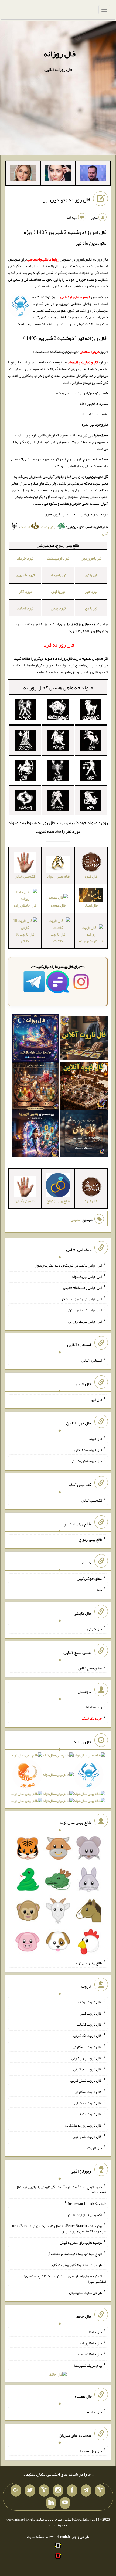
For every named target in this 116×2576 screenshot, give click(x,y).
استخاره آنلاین (92, 1360)
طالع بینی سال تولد (88, 1963)
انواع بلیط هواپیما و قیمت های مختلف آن (74, 2254)
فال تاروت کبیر (91, 2013)
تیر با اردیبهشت (58, 558)
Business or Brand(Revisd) (86, 2203)
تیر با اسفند (25, 608)
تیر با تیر (91, 575)
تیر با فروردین (91, 558)
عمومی (76, 1220)
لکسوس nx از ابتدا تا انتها (84, 2214)
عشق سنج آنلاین (90, 1668)
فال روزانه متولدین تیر (67, 200)
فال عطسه (58, 905)
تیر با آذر (25, 591)
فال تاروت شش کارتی (86, 2080)
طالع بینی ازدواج (91, 1539)
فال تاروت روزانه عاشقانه (83, 2125)
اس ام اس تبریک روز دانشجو (82, 1299)
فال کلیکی (95, 1629)
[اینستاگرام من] (58, 2491)
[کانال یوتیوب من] (65, 2503)
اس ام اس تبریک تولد (87, 1276)
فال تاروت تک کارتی (88, 2036)
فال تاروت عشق (90, 2114)
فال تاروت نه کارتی (88, 2092)
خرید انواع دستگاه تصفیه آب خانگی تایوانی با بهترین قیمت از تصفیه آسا (61, 2189)
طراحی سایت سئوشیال (86, 2293)
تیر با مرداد (58, 575)
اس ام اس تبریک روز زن (85, 1310)
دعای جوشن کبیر (90, 1578)
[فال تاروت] (84, 1039)
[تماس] (44, 2491)
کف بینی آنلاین (92, 1500)
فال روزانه (59, 54)
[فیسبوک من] (72, 2491)
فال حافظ (95, 2332)
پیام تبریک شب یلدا (88, 2365)
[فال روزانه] (36, 1039)
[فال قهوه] (84, 1087)
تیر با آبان (58, 591)
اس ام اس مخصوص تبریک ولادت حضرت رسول (68, 1265)
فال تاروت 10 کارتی (25, 938)
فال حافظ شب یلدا (89, 2354)
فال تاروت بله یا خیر (88, 2137)
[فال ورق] (36, 1135)
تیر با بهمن (58, 608)
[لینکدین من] (51, 2503)
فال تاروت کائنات (58, 938)
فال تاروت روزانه (90, 2002)
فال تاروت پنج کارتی (88, 2069)
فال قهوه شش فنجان (87, 1461)
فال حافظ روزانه (91, 2343)
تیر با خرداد (25, 558)
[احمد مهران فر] (93, 174)
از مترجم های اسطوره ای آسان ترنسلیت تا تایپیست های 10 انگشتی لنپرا (63, 2279)
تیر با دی (91, 608)
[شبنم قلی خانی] (23, 174)
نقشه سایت (35, 2537)
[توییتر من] (30, 2491)
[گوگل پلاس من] (16, 2491)
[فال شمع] (36, 1087)
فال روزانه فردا (91, 2451)
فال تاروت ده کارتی (88, 2103)
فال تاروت (95, 2148)
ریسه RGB (94, 1707)
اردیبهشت (49, 527)
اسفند (26, 527)
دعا (99, 1590)
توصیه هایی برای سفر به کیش (81, 2242)
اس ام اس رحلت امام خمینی (83, 1287)
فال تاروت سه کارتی (87, 2047)
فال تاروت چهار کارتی (87, 2058)
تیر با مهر (91, 591)
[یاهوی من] (100, 2491)
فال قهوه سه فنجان (88, 1450)
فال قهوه (96, 1438)
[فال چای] (84, 1135)
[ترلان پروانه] (58, 174)
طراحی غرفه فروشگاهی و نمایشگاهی (76, 2265)
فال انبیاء (95, 1399)
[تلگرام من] (86, 2491)
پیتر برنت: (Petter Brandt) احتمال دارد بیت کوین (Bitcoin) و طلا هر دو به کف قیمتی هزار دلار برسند (59, 2228)
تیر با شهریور (25, 575)
